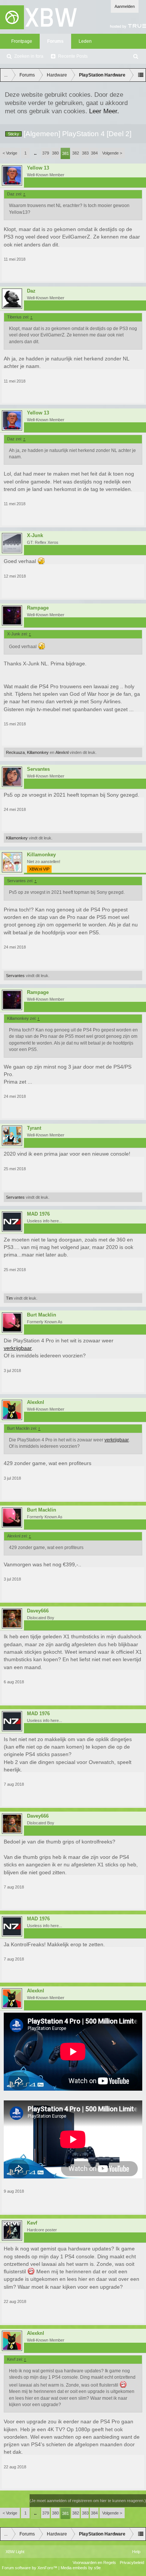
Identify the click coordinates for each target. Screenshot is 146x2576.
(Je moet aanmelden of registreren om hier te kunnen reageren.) (88, 2501)
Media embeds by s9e (81, 2568)
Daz (31, 291)
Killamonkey (38, 752)
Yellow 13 (38, 168)
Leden (85, 41)
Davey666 (38, 1611)
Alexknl (62, 752)
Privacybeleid (132, 2562)
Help (136, 2552)
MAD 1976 (38, 1214)
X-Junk (35, 536)
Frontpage (22, 41)
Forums (55, 41)
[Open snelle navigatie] (141, 75)
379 (46, 153)
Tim (9, 1298)
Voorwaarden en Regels (94, 2562)
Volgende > (112, 153)
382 (76, 153)
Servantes (38, 769)
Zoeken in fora (29, 56)
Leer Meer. (104, 111)
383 (85, 153)
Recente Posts (73, 56)
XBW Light (15, 2552)
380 (55, 153)
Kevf (32, 2223)
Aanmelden (125, 6)
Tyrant (34, 1128)
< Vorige (10, 153)
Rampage (38, 608)
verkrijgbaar (18, 1348)
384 (94, 153)
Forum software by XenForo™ (30, 2568)
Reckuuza (15, 752)
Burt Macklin (42, 1315)
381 (66, 153)
